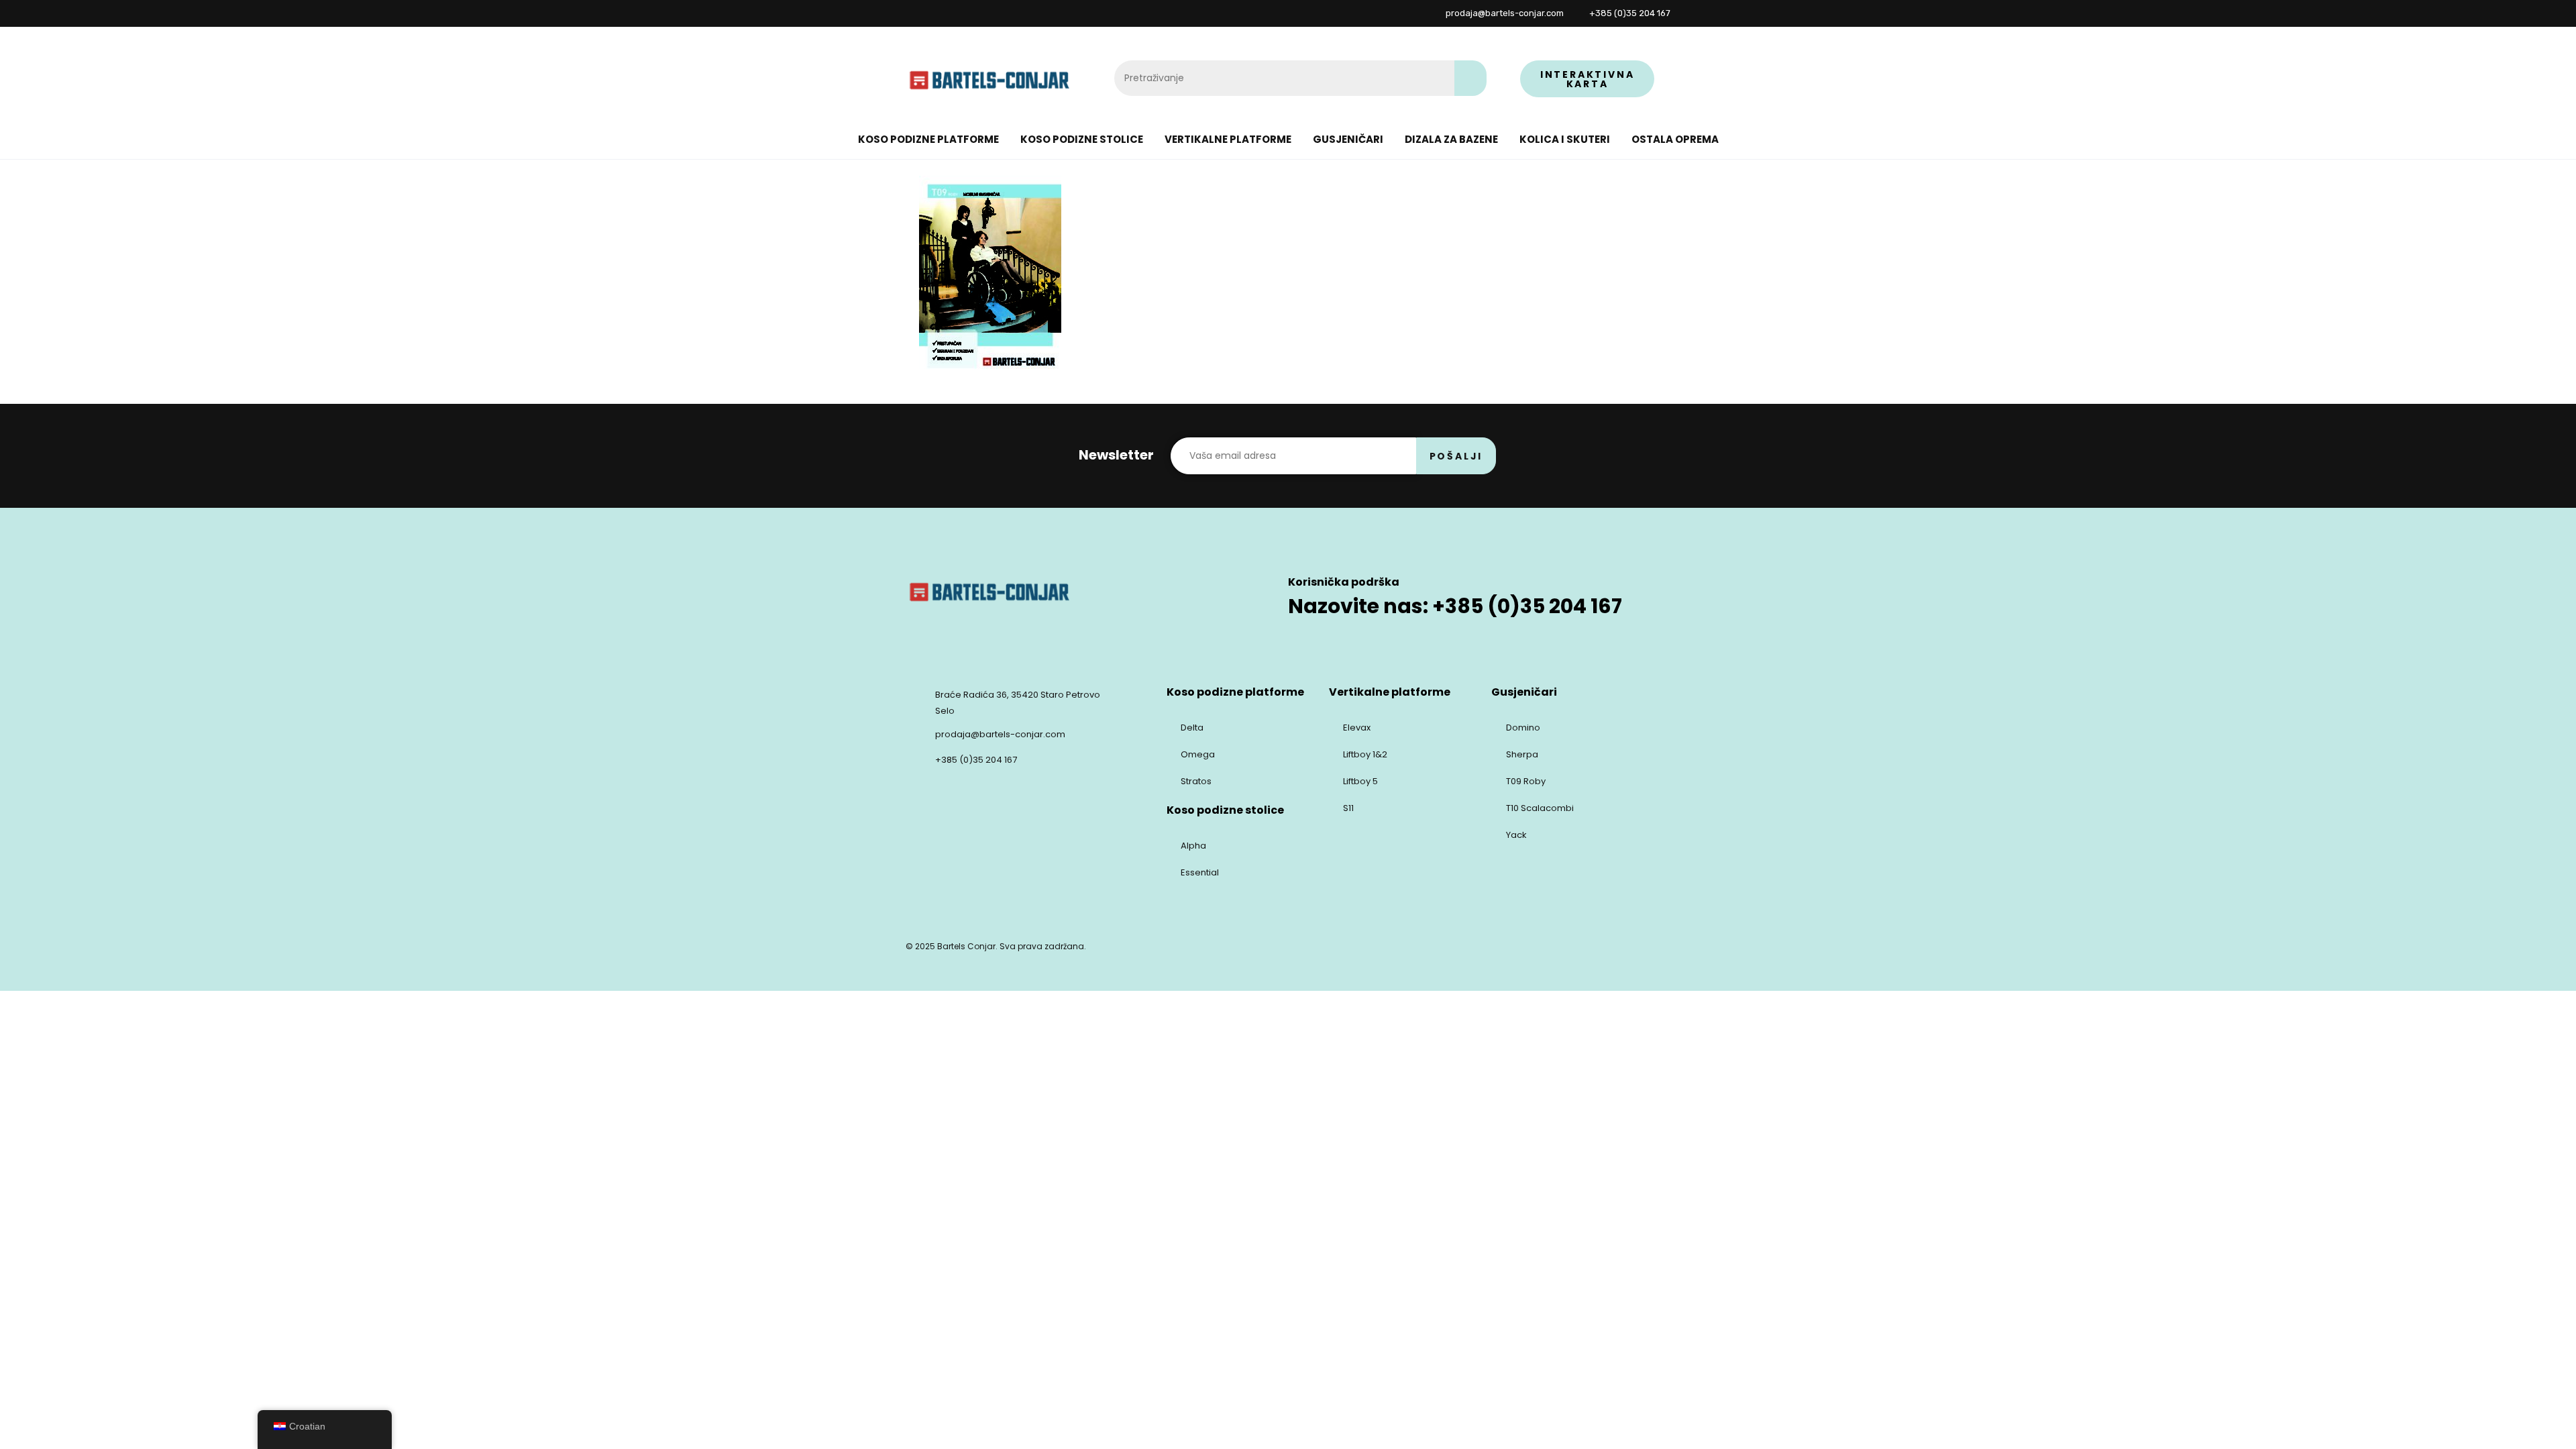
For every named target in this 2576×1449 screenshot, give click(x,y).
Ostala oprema (1675, 139)
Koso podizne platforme (928, 139)
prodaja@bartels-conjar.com (1000, 734)
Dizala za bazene (1451, 139)
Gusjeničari (1348, 139)
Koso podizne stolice (1082, 139)
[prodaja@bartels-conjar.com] (914, 733)
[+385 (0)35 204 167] (914, 758)
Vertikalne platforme (1228, 139)
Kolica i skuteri (1565, 139)
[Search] (1470, 78)
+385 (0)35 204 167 (976, 760)
